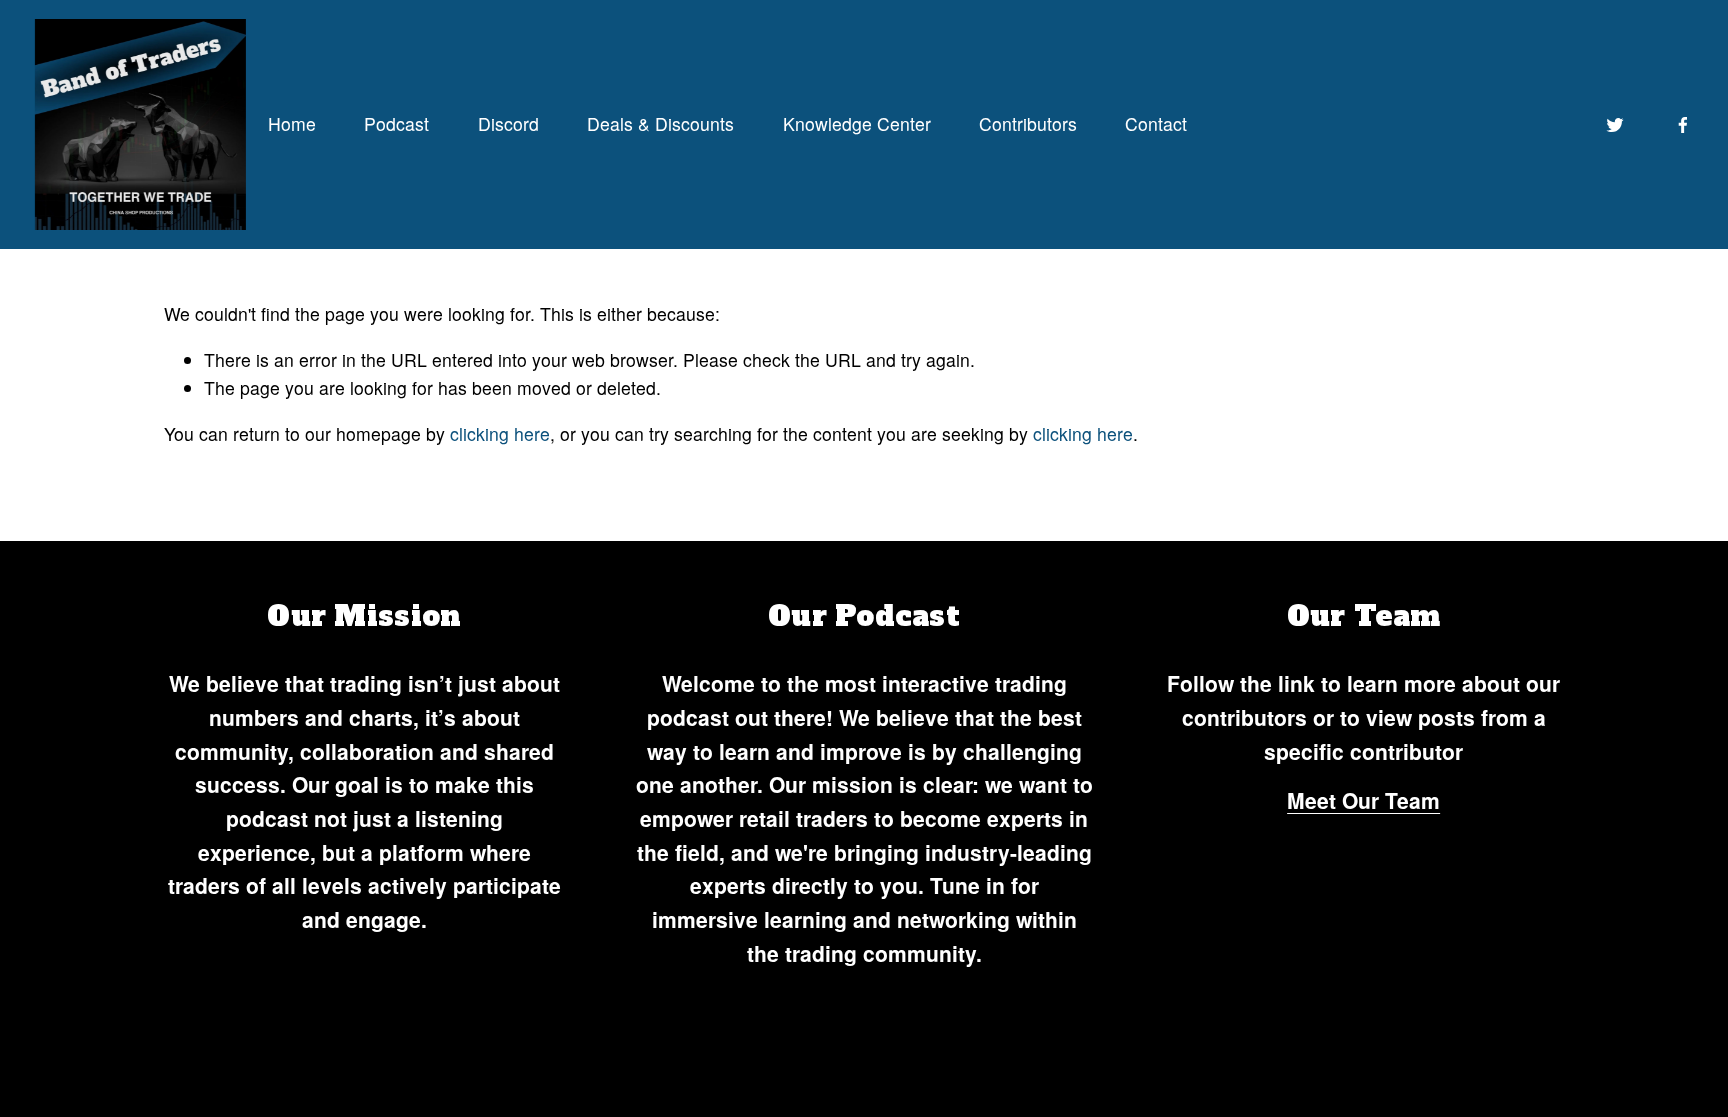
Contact (1156, 123)
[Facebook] (1683, 125)
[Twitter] (1615, 125)
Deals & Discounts (660, 123)
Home (292, 123)
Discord (508, 123)
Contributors (1028, 123)
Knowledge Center (857, 123)
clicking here (500, 433)
